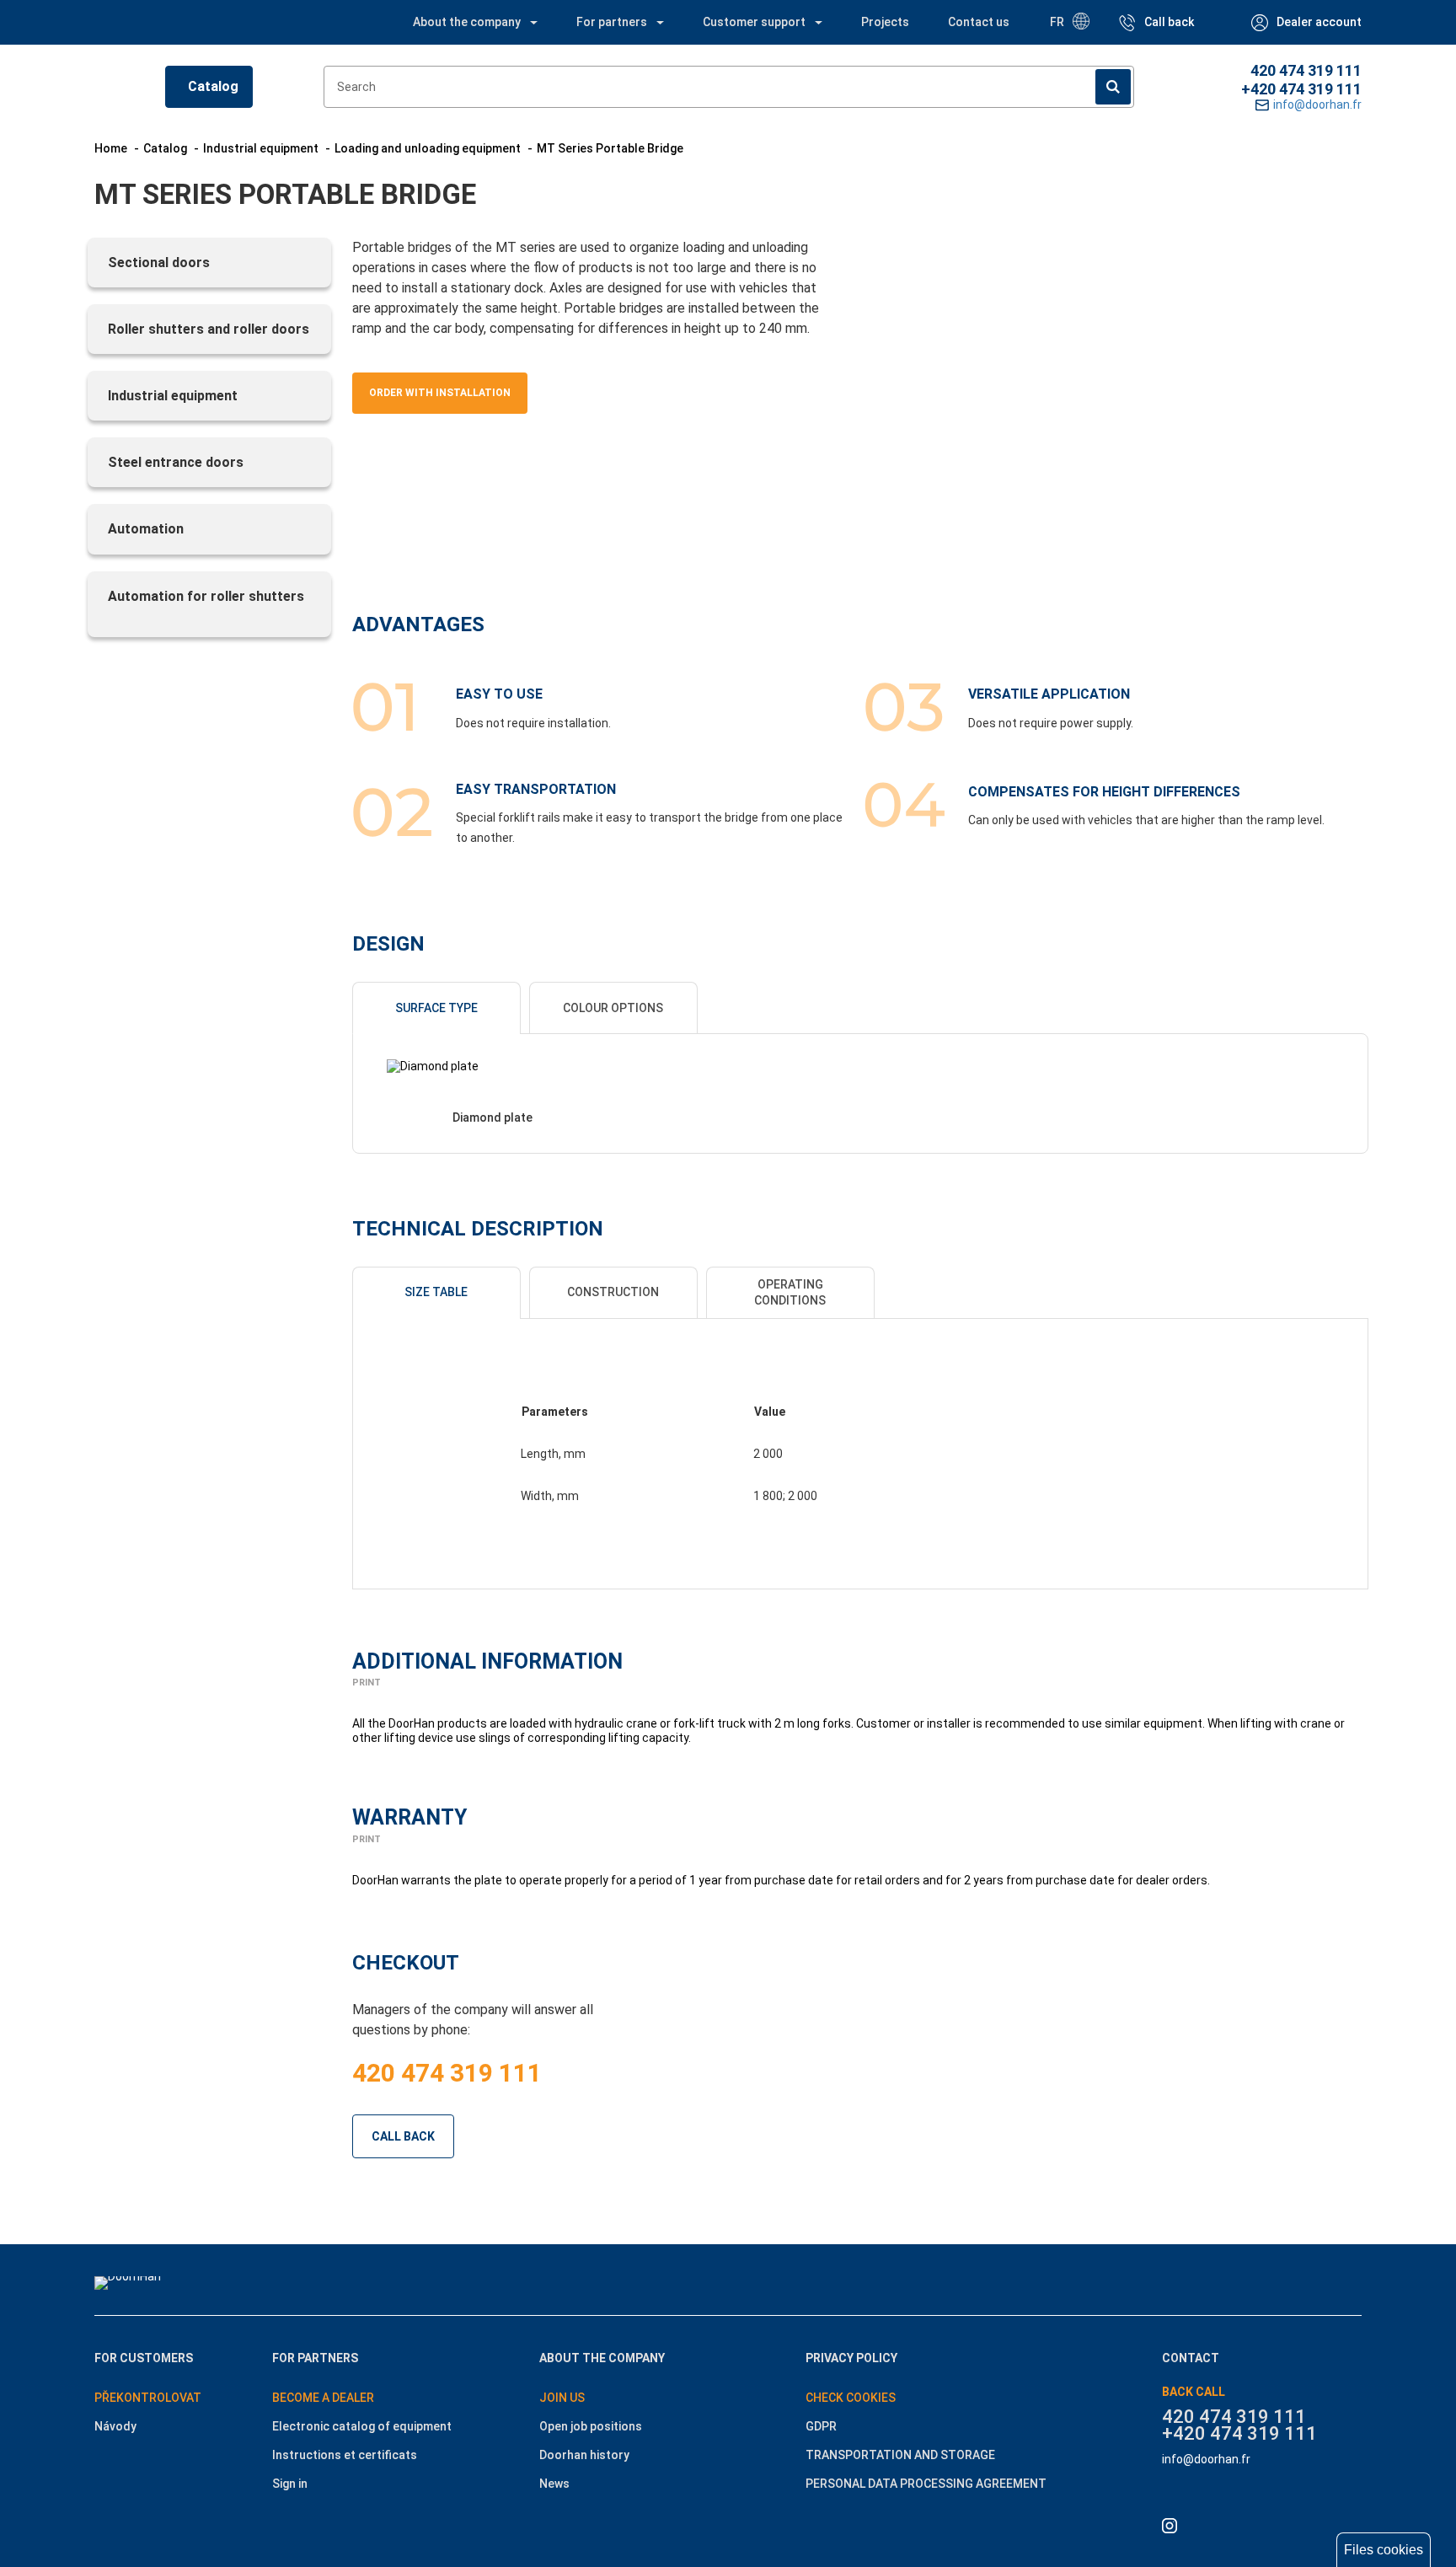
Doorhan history (584, 2455)
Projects (885, 22)
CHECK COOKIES (851, 2398)
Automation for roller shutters (206, 596)
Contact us (979, 22)
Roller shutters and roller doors (209, 329)
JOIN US (562, 2398)
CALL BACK (403, 2136)
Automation (146, 529)
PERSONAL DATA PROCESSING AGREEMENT (926, 2484)
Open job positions (591, 2426)
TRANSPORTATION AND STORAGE (900, 2455)
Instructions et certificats (345, 2455)
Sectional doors (159, 263)
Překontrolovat (148, 2398)
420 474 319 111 (1306, 70)
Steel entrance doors (176, 462)
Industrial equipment (173, 396)
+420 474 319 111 (1301, 89)
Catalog (213, 86)
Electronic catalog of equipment (362, 2426)
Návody (115, 2426)
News (554, 2484)
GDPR (821, 2426)
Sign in (290, 2484)
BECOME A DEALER (323, 2398)
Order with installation (440, 393)
